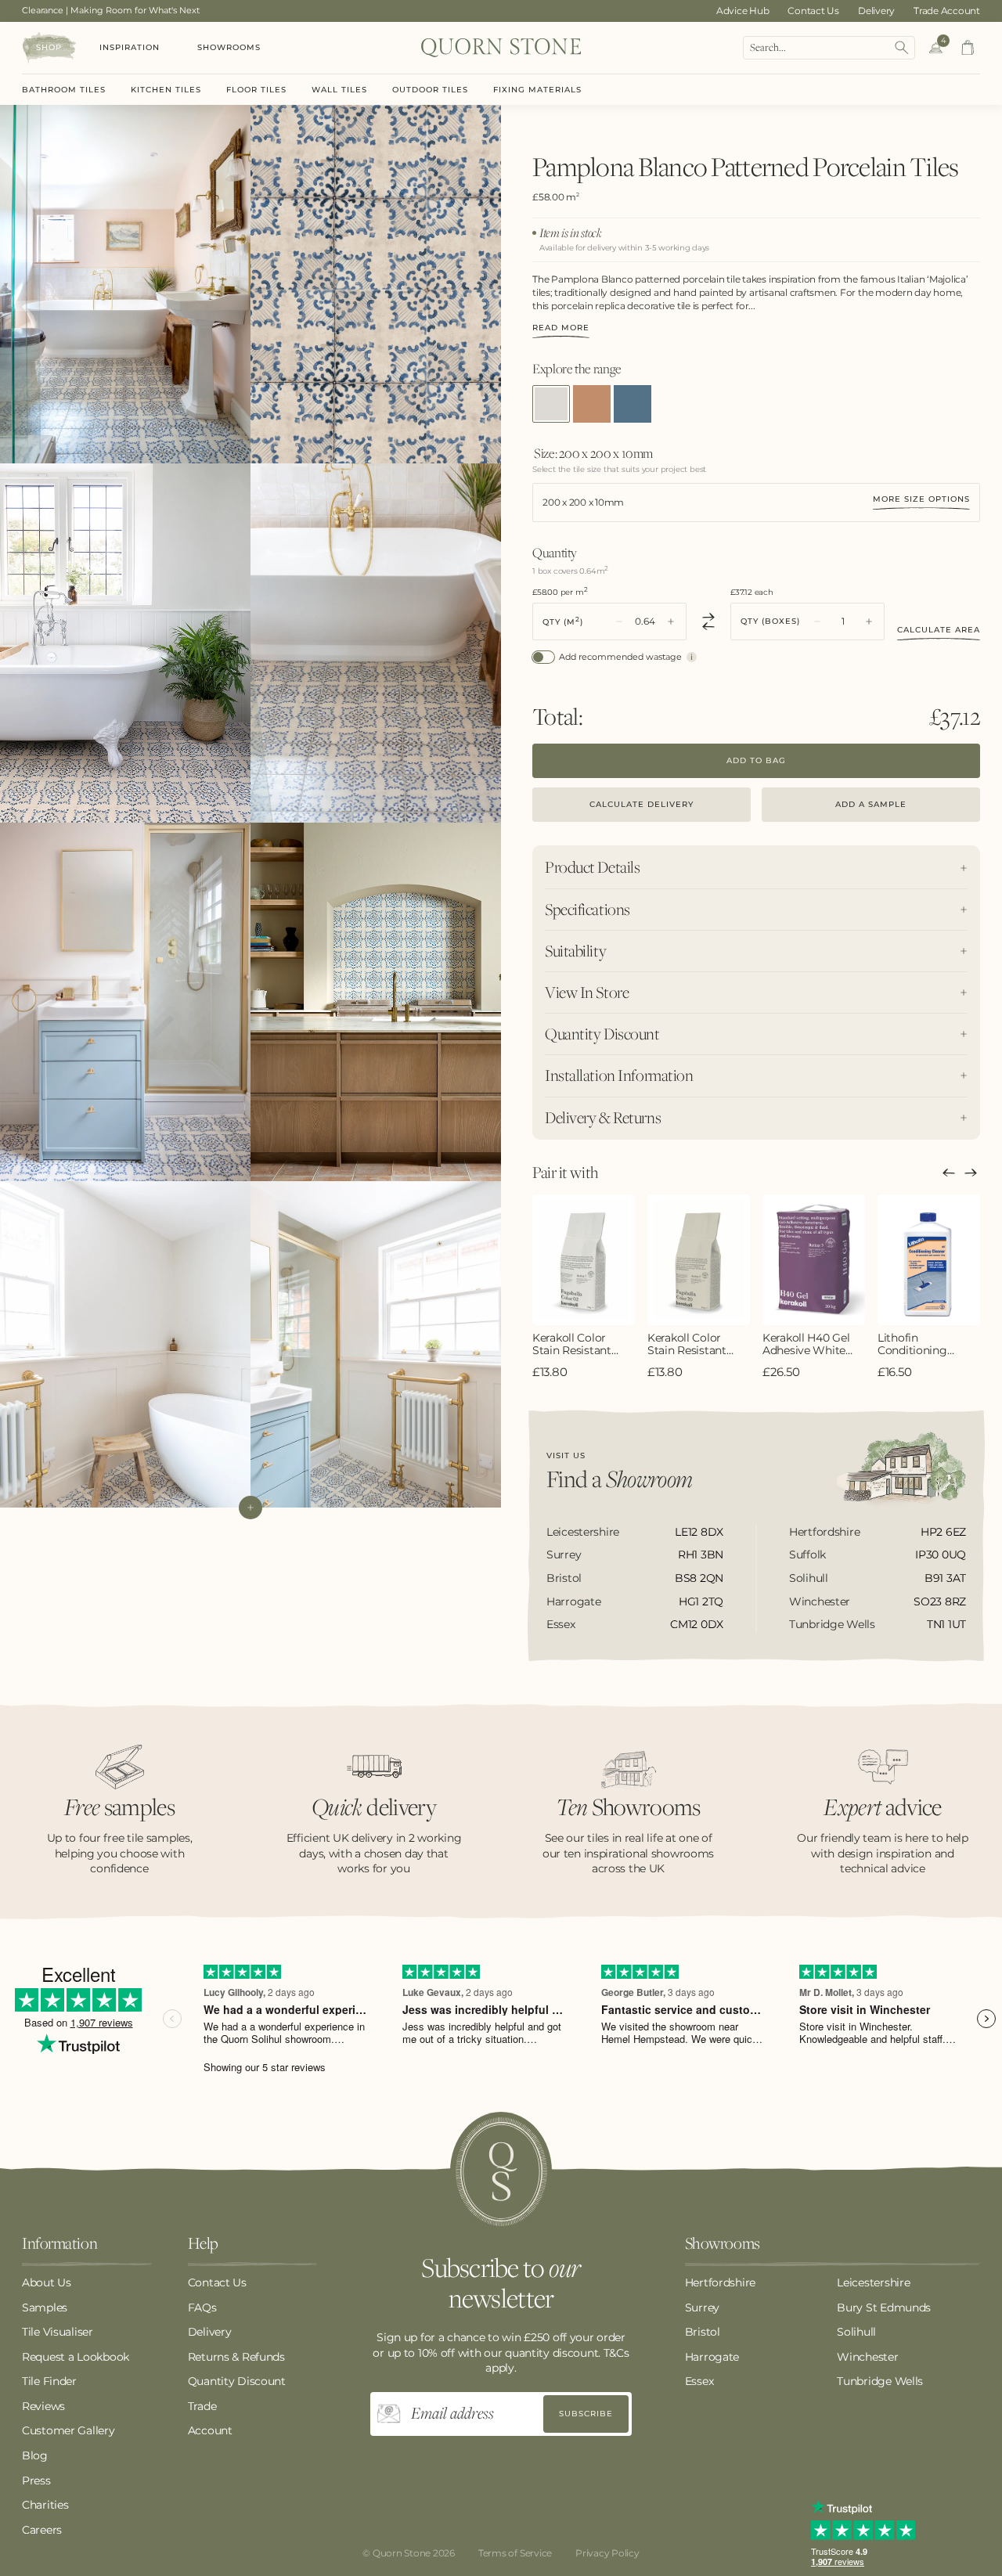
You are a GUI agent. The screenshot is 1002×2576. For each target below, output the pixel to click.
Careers (42, 2530)
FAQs (202, 2308)
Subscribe (586, 2414)
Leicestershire (873, 2282)
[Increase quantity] (671, 621)
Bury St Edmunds (884, 2308)
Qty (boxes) (770, 621)
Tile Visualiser (58, 2332)
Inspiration (130, 47)
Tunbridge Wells (880, 2381)
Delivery (876, 11)
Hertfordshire (720, 2282)
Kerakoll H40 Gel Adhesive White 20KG (806, 1345)
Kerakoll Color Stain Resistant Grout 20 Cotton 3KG (691, 1345)
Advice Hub (743, 11)
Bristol (703, 2332)
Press (36, 2481)
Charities (45, 2505)
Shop (49, 47)
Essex (699, 2381)
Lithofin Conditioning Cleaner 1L (912, 1345)
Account (210, 2430)
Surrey (702, 2308)
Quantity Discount (237, 2381)
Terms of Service (515, 2553)
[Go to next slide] (971, 1173)
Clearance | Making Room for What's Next (111, 10)
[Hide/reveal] (250, 1508)
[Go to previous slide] (949, 1173)
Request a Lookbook (76, 2357)
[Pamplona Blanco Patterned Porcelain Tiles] (551, 404)
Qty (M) (563, 621)
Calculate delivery (642, 804)
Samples (45, 2308)
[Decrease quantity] (619, 621)
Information (59, 2244)
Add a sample (871, 804)
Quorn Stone (402, 2553)
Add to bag (756, 760)
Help (203, 2244)
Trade (202, 2406)
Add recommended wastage (620, 657)
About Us (47, 2282)
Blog (35, 2455)
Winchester (867, 2357)
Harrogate (712, 2357)
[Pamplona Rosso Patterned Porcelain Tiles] (633, 404)
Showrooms (229, 47)
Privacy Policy (607, 2553)
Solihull (856, 2332)
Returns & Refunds (236, 2357)
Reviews (43, 2406)
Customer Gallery (68, 2430)
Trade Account (947, 11)
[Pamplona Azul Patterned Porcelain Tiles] (592, 404)
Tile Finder (49, 2381)
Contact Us (813, 11)
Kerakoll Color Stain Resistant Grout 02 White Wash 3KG (573, 1345)
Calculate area (939, 630)
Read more (561, 328)
